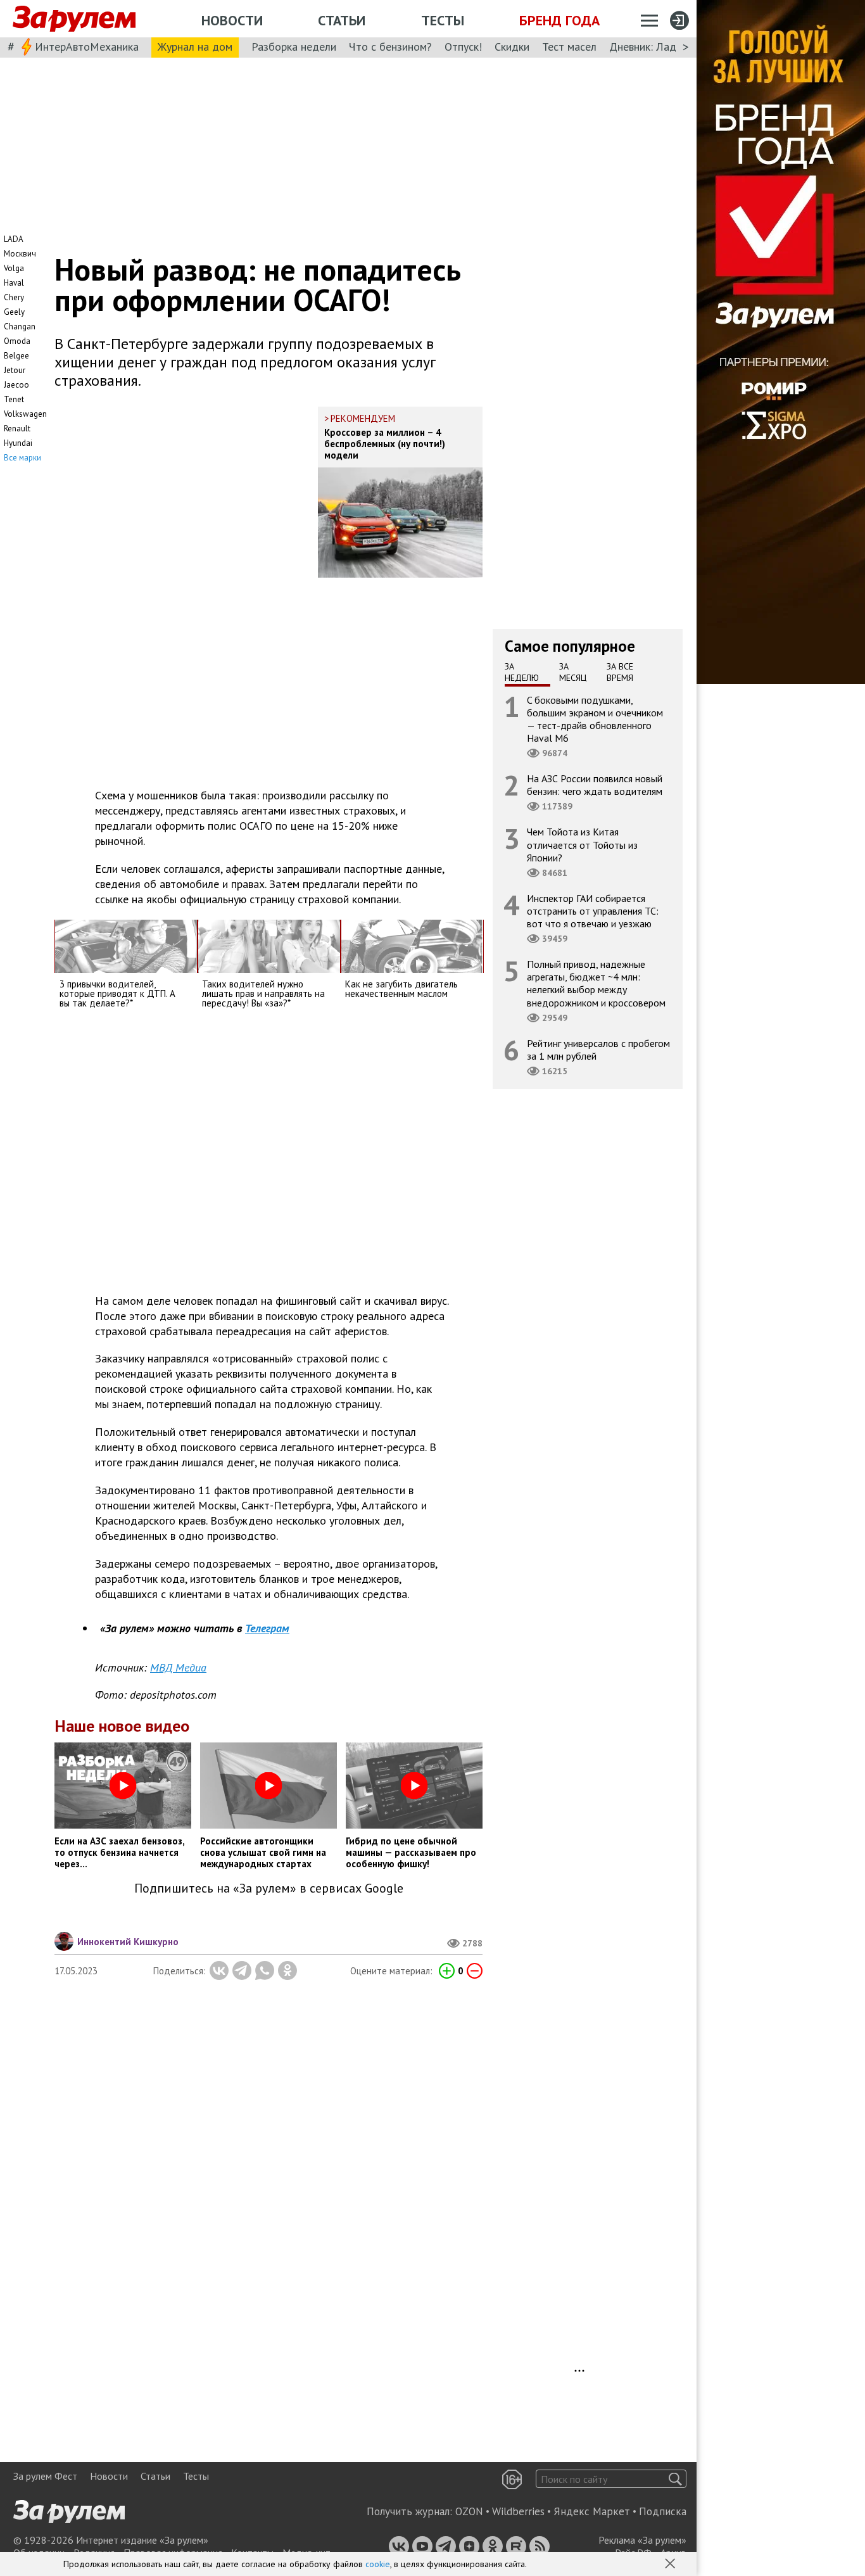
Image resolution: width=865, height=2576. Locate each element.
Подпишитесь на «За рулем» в (269, 1888)
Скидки (512, 47)
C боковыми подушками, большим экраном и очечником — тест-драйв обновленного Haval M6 (595, 719)
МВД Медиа (178, 1667)
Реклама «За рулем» (642, 2540)
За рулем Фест (45, 2476)
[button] (671, 2565)
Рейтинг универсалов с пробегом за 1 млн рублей (598, 1049)
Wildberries (518, 2511)
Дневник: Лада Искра (662, 47)
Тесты (443, 20)
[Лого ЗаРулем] (74, 19)
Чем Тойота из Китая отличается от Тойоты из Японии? (582, 844)
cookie (378, 2564)
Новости (232, 20)
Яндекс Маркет (592, 2511)
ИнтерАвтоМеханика (87, 47)
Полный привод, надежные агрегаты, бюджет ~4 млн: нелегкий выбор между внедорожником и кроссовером (596, 983)
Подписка (663, 2511)
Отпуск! (463, 47)
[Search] (675, 2479)
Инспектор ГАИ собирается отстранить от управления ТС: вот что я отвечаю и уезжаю (593, 910)
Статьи (342, 20)
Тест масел (569, 47)
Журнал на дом (195, 47)
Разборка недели (294, 47)
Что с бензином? (390, 47)
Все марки (22, 458)
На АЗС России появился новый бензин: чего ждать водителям (595, 785)
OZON (469, 2511)
